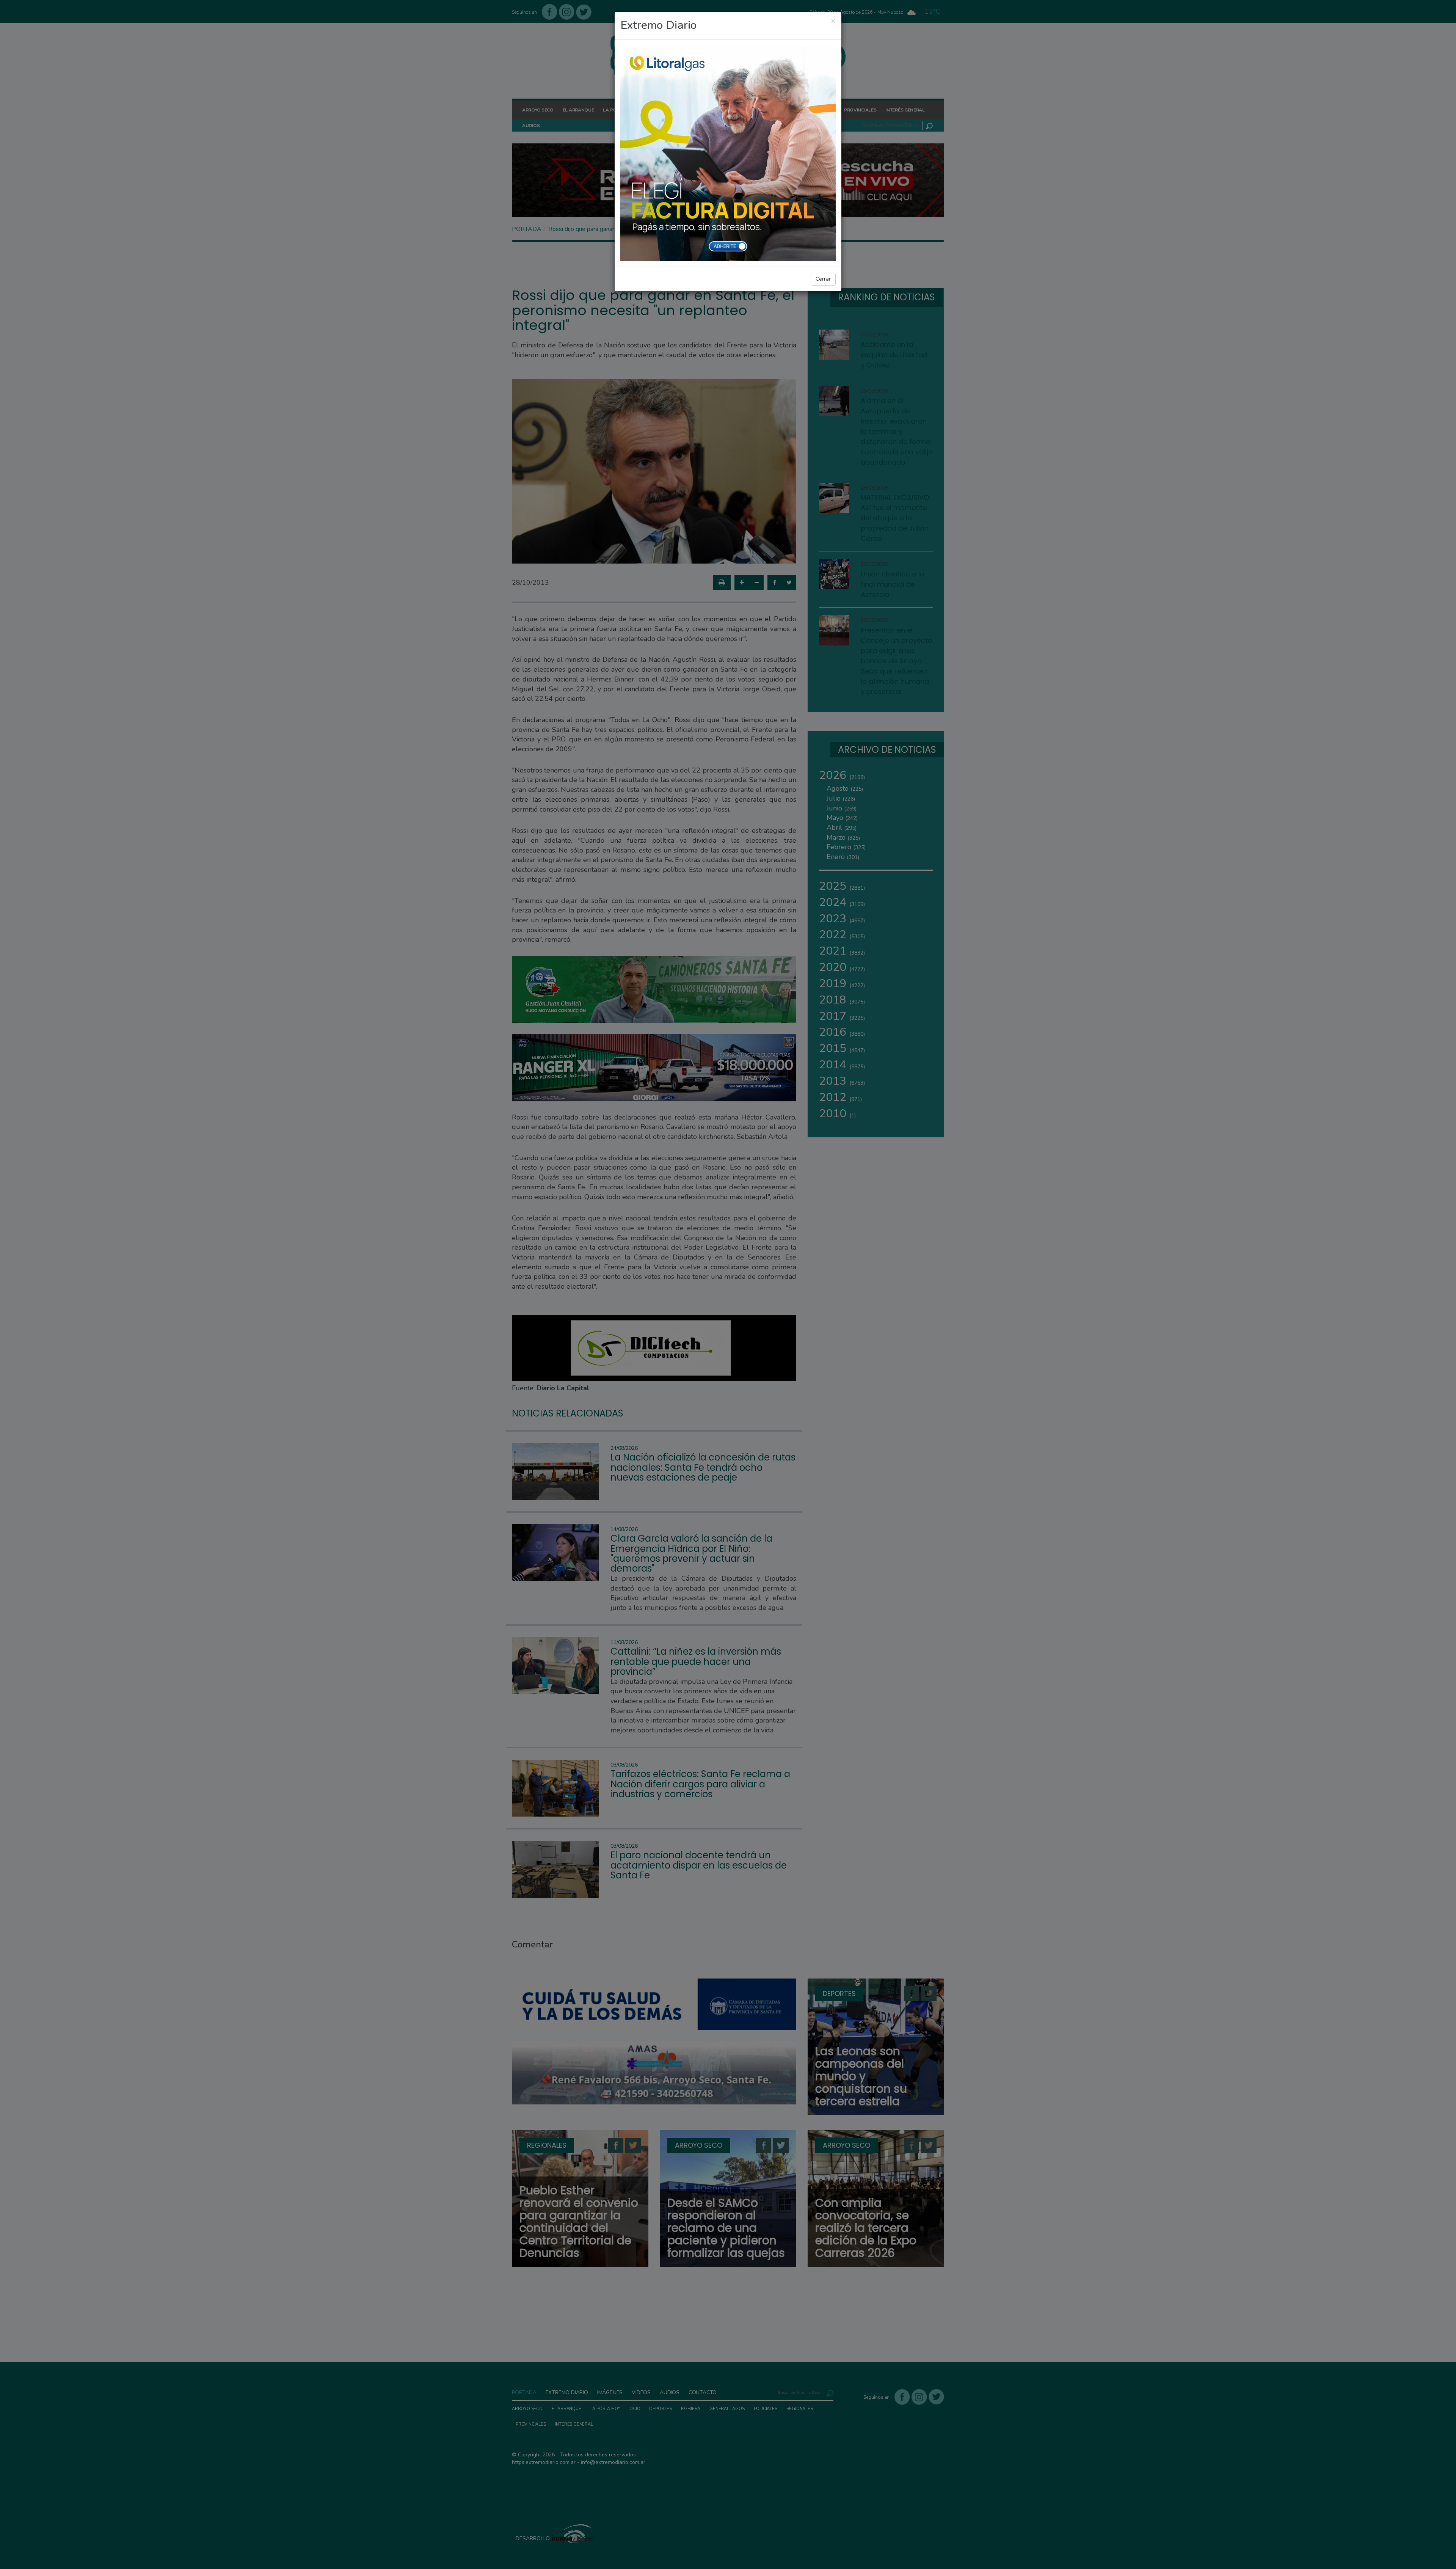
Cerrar (823, 279)
